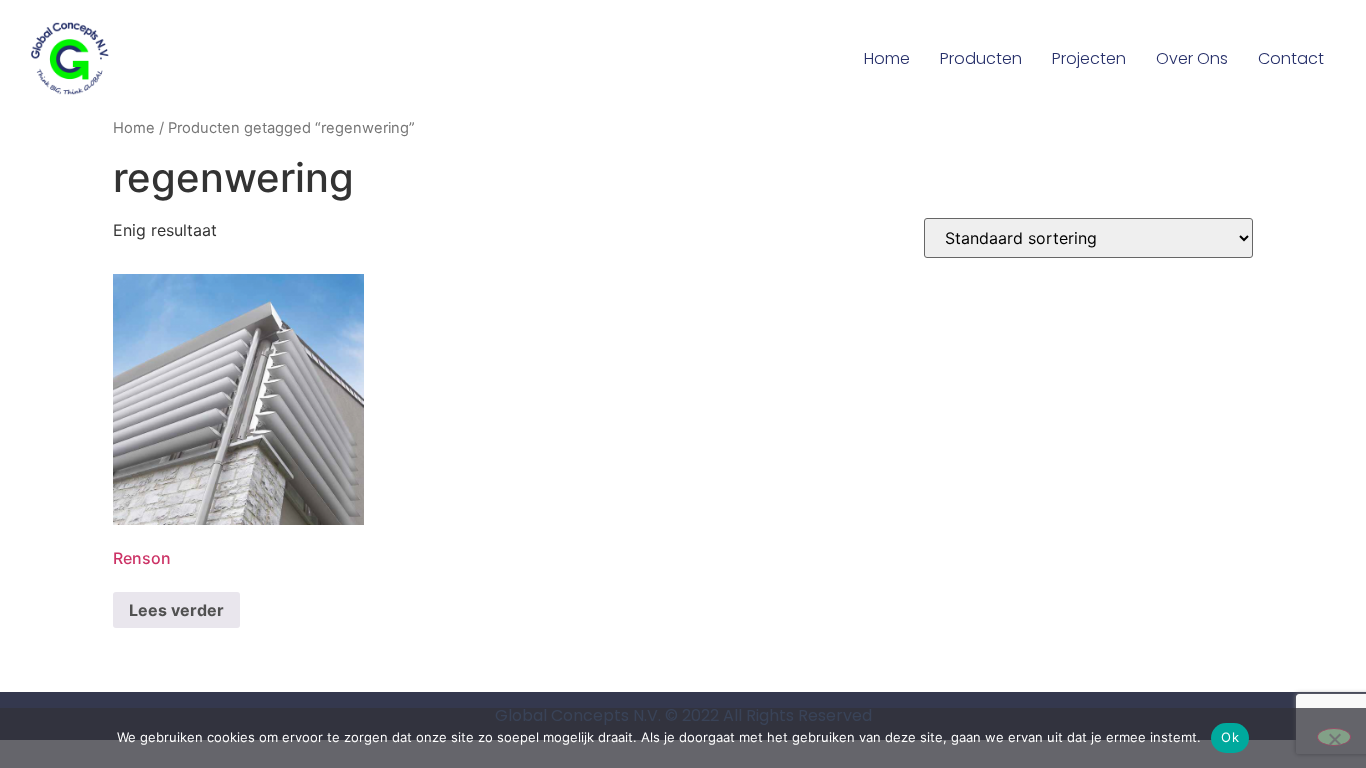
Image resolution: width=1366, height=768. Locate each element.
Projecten (1089, 58)
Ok (1230, 737)
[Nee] (1334, 737)
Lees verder (176, 610)
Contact (1291, 58)
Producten (981, 58)
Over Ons (1192, 58)
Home (887, 58)
